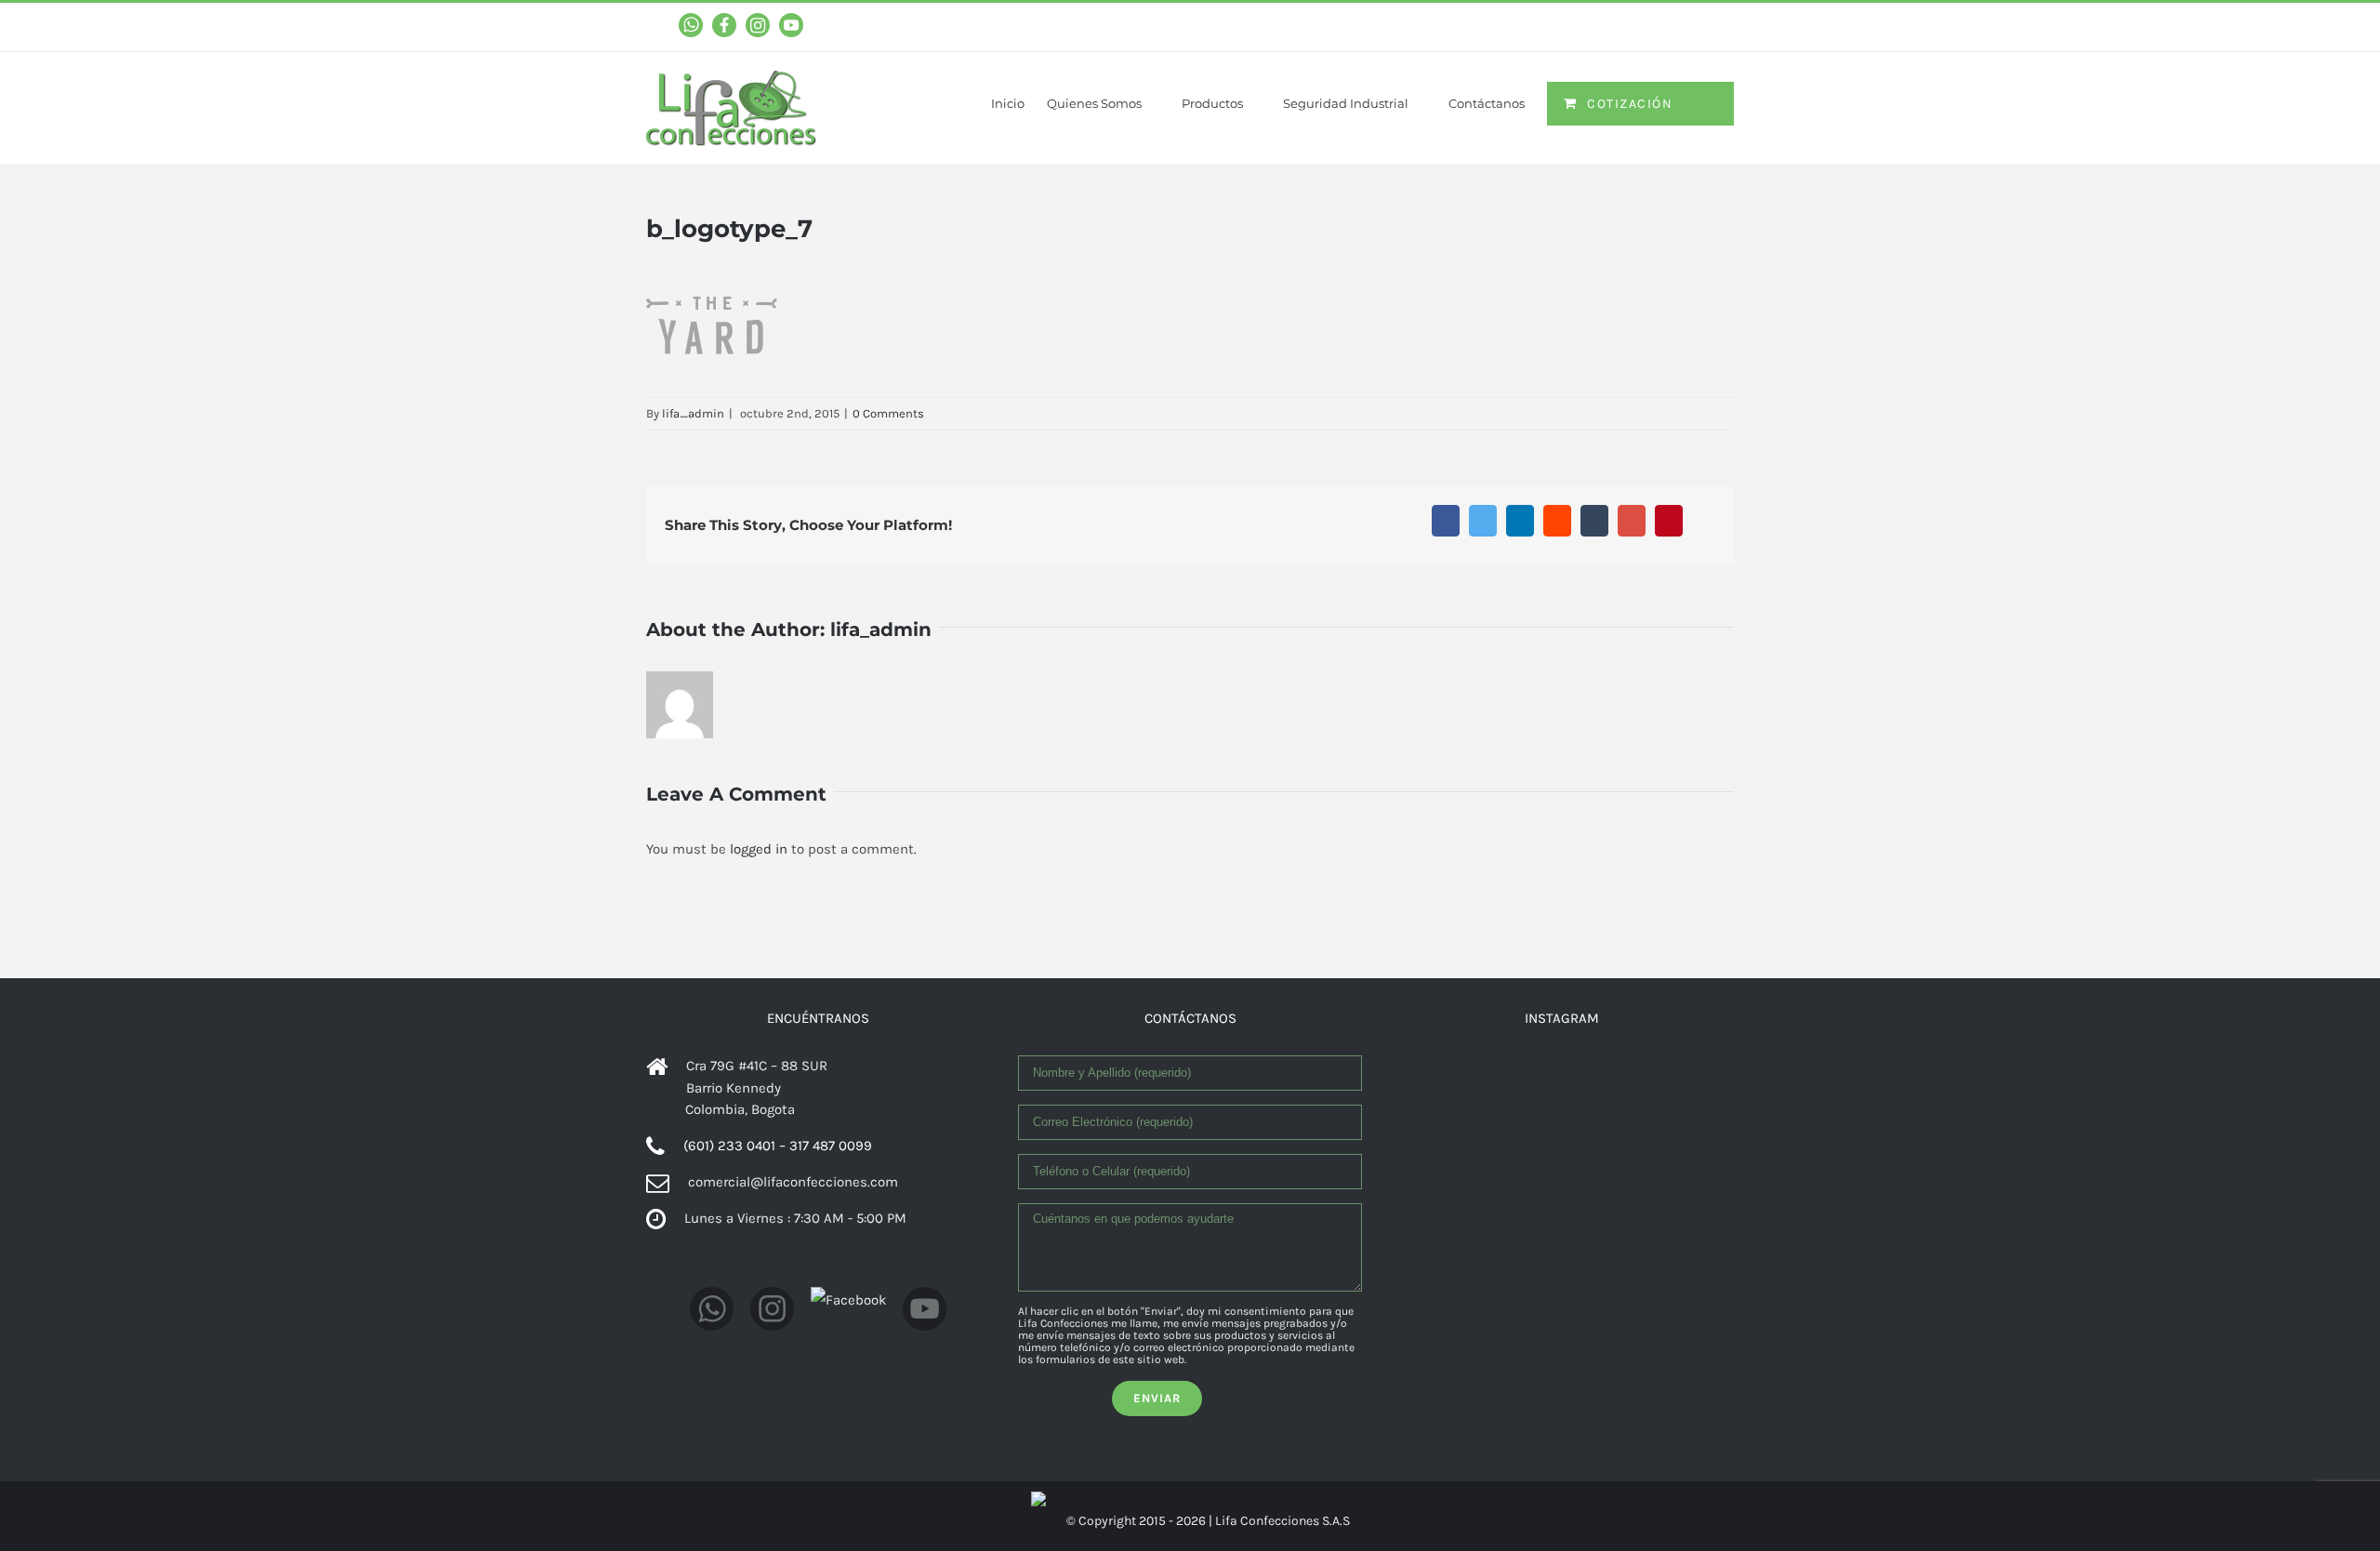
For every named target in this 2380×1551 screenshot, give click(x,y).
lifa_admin (693, 413)
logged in (759, 849)
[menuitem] (1019, 91)
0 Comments (888, 413)
